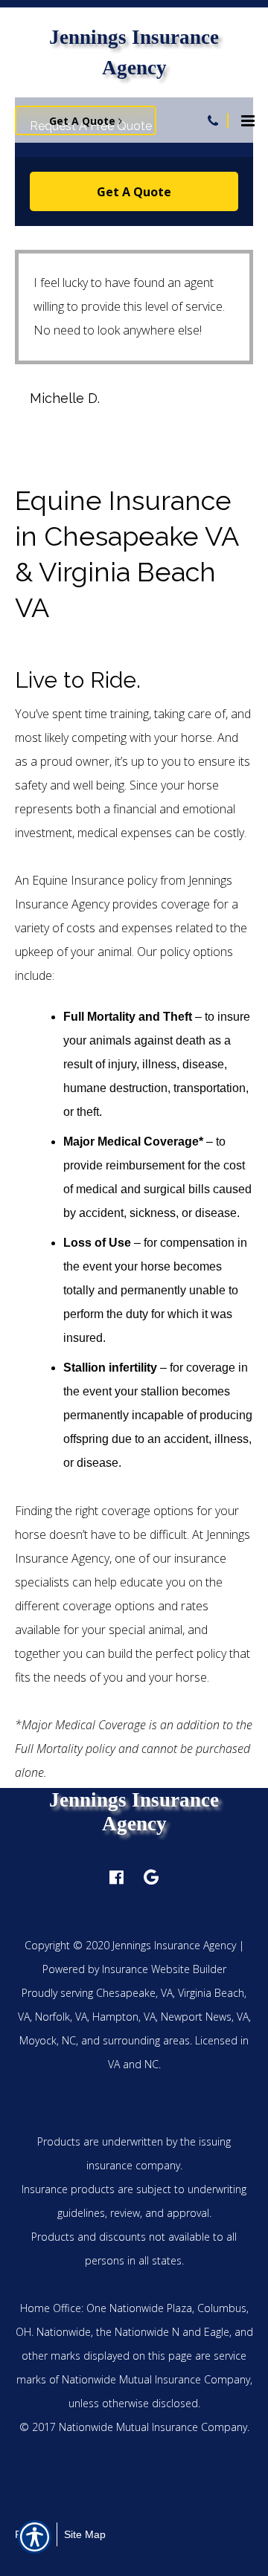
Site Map (85, 2534)
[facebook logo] (117, 1877)
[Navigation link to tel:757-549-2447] (213, 120)
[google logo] (151, 1877)
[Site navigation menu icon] (248, 119)
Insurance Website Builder (164, 1969)
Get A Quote (84, 121)
